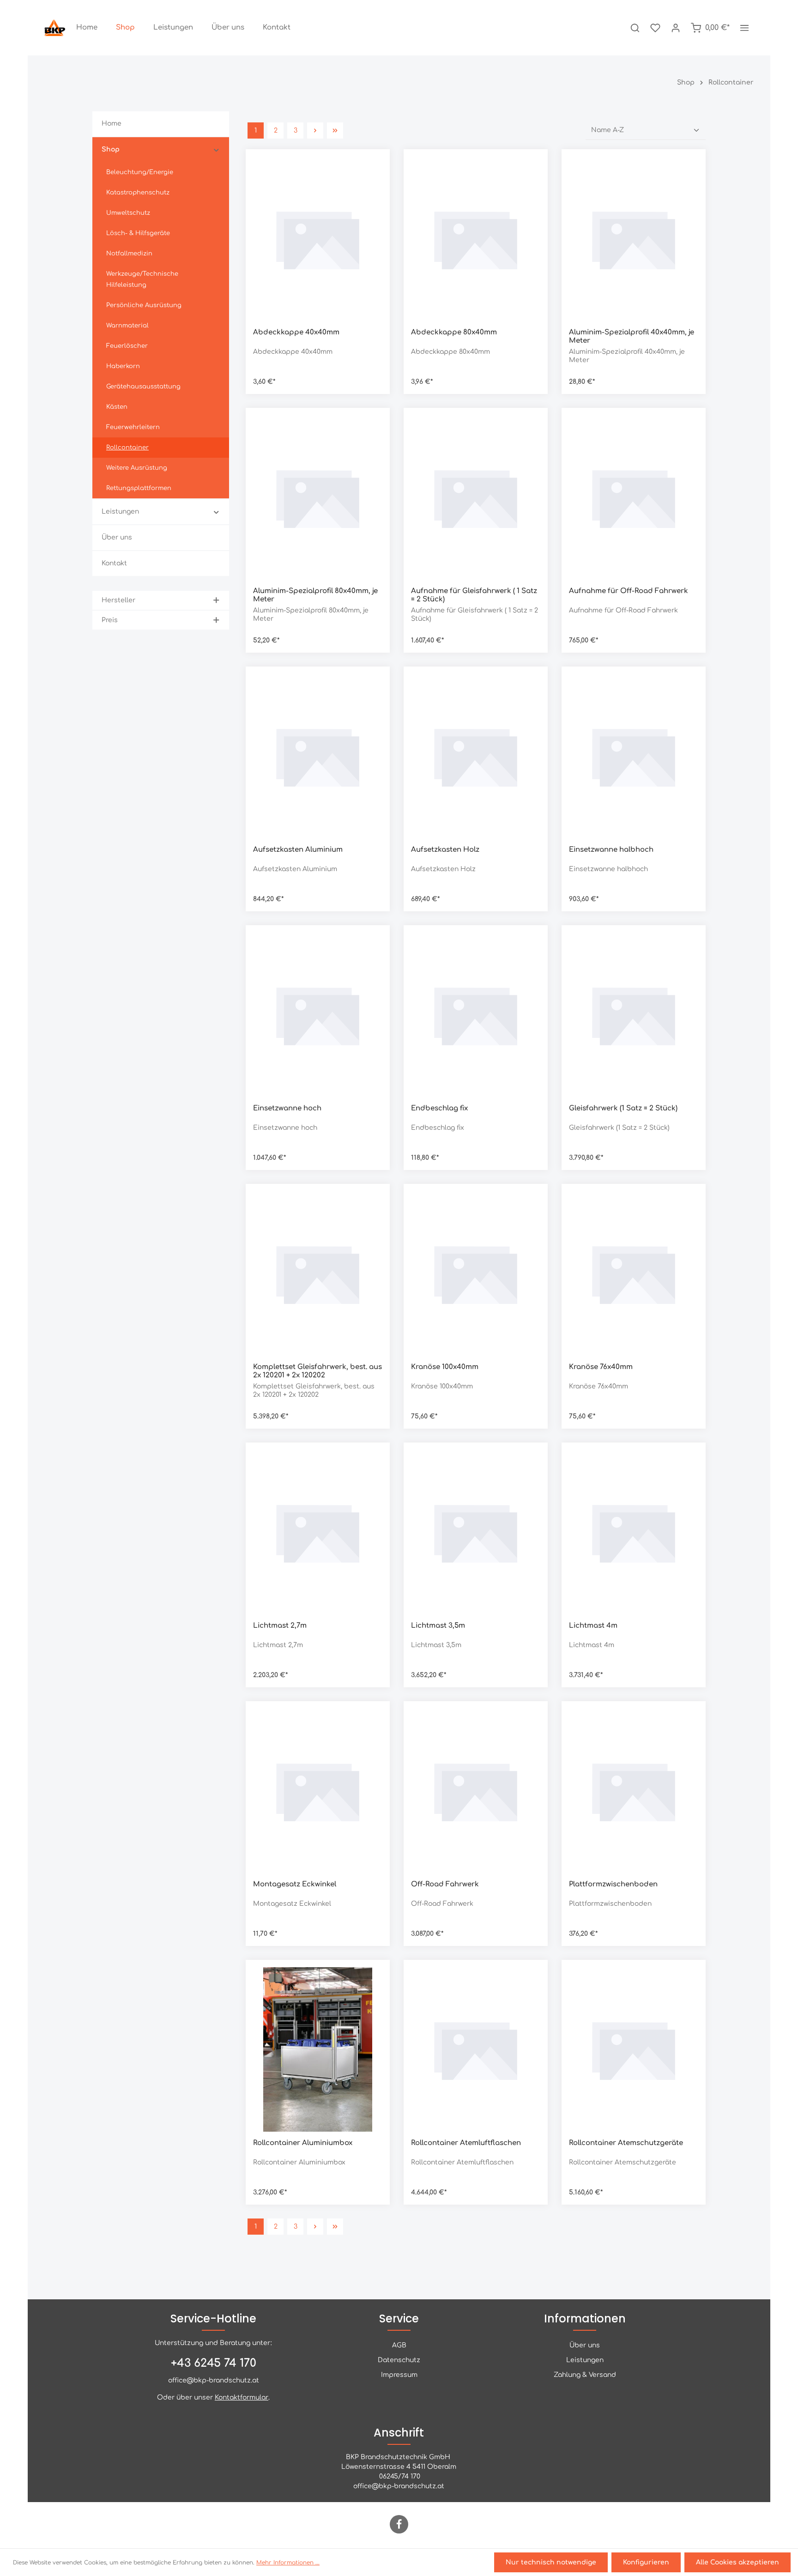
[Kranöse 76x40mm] (634, 1273)
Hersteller (118, 600)
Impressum (399, 2375)
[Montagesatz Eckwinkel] (318, 1791)
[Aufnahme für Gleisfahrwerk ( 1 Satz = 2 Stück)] (476, 497)
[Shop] (125, 28)
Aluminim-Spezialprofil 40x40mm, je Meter (632, 337)
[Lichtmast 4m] (634, 1532)
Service (399, 2318)
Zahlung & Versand (585, 2375)
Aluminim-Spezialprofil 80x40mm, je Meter (315, 595)
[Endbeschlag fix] (476, 1015)
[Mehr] (744, 28)
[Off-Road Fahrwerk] (476, 1791)
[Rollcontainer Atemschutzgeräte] (634, 2049)
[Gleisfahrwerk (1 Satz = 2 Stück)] (634, 1015)
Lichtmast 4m (593, 1626)
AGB (399, 2345)
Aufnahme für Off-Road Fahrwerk (629, 591)
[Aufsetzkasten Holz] (476, 756)
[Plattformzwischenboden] (634, 1791)
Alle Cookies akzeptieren (738, 2562)
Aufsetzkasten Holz (445, 850)
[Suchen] (635, 28)
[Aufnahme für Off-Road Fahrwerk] (634, 497)
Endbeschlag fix (439, 1108)
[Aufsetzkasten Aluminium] (318, 756)
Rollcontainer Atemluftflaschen (466, 2143)
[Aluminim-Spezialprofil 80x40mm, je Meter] (318, 497)
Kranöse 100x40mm (445, 1367)
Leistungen (585, 2360)
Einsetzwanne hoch (287, 1108)
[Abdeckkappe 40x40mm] (318, 239)
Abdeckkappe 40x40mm (296, 332)
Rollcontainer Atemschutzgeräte (626, 2143)
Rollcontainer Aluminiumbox (303, 2143)
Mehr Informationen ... (288, 2563)
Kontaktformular (242, 2397)
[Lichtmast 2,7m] (318, 1532)
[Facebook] (399, 2524)
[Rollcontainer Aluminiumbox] (318, 2049)
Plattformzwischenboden (613, 1884)
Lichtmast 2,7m (280, 1626)
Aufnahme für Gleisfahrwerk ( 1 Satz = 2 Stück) (474, 595)
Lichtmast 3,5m (438, 1626)
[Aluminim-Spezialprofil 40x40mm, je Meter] (634, 239)
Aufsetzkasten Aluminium (298, 850)
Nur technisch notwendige (551, 2562)
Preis (110, 620)
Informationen (585, 2318)
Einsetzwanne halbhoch (611, 850)
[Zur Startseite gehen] (55, 28)
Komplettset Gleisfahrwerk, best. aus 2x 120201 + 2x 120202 (317, 1371)
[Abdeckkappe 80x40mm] (476, 239)
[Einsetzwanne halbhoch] (634, 756)
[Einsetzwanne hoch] (318, 1015)
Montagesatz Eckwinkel (295, 1884)
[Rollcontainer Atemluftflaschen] (476, 2049)
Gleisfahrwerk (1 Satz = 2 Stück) (623, 1108)
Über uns (585, 2345)
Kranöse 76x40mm (601, 1367)
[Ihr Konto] (676, 28)
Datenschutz (399, 2360)
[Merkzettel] (655, 28)
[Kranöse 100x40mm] (476, 1273)
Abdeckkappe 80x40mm (454, 332)
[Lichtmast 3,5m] (476, 1532)
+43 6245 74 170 (214, 2363)
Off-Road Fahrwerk (445, 1884)
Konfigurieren (646, 2562)
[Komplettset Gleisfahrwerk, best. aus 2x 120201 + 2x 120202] (318, 1273)
